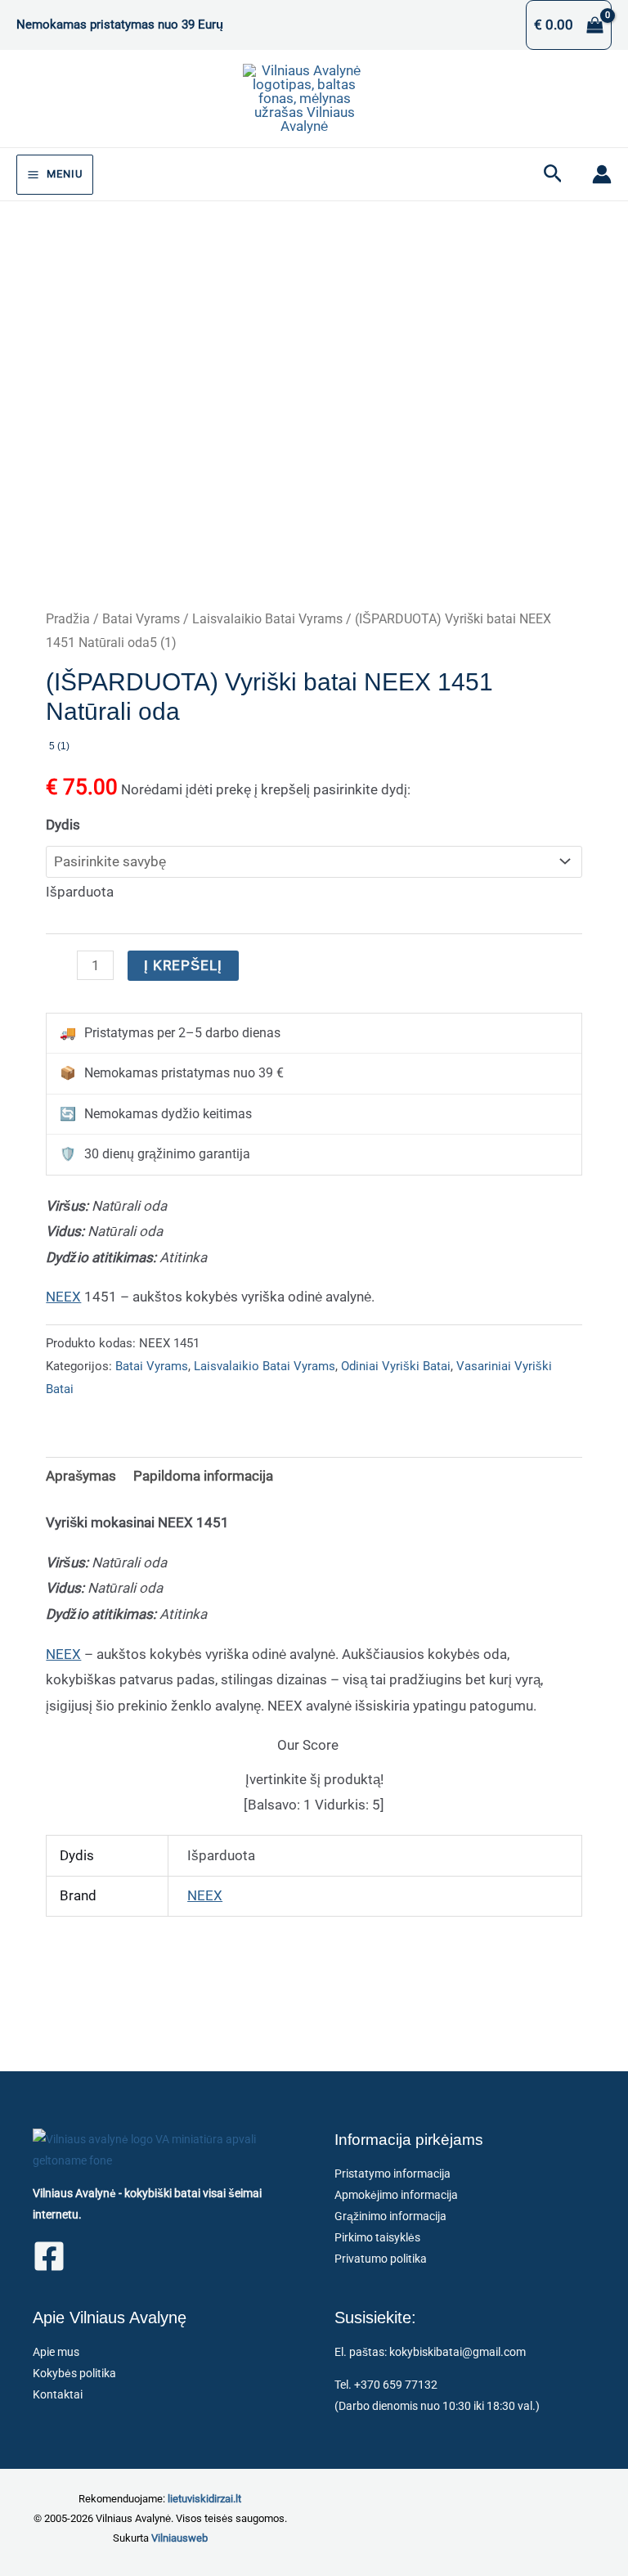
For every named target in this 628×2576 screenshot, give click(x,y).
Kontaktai (58, 2394)
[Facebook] (49, 2256)
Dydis (63, 825)
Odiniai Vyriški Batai (396, 1366)
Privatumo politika (381, 2259)
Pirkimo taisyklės (377, 2237)
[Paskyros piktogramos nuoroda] (602, 174)
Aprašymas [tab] (81, 1476)
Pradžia (68, 619)
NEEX (63, 1297)
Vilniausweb (179, 2538)
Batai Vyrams (141, 619)
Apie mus (56, 2352)
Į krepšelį (183, 965)
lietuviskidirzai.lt (204, 2499)
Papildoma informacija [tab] (203, 1476)
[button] (553, 174)
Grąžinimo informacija (390, 2216)
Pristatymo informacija (392, 2174)
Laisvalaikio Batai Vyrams (267, 619)
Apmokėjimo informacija (396, 2195)
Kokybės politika (74, 2373)
